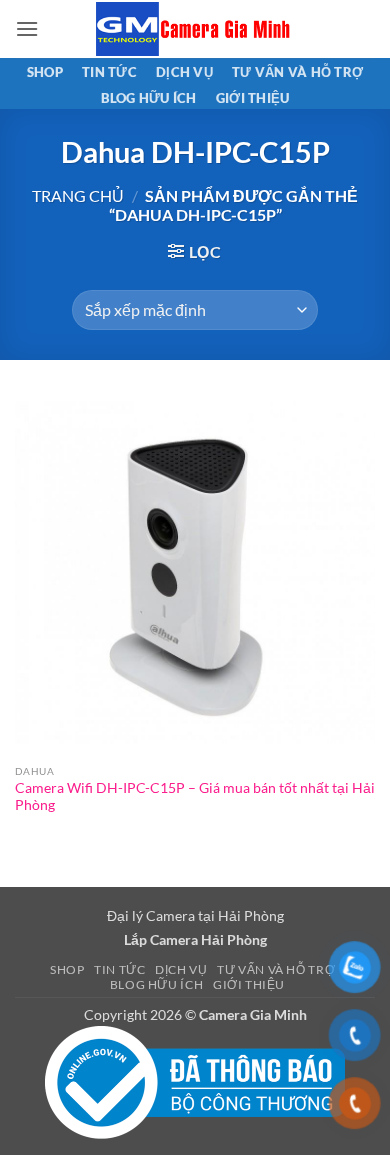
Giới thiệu (253, 98)
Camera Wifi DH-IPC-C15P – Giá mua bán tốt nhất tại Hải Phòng (195, 797)
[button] (27, 28)
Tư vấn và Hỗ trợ (297, 72)
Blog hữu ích (149, 98)
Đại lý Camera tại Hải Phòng (195, 915)
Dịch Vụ (184, 72)
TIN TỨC (109, 72)
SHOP (45, 72)
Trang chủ (78, 195)
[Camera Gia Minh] (195, 29)
